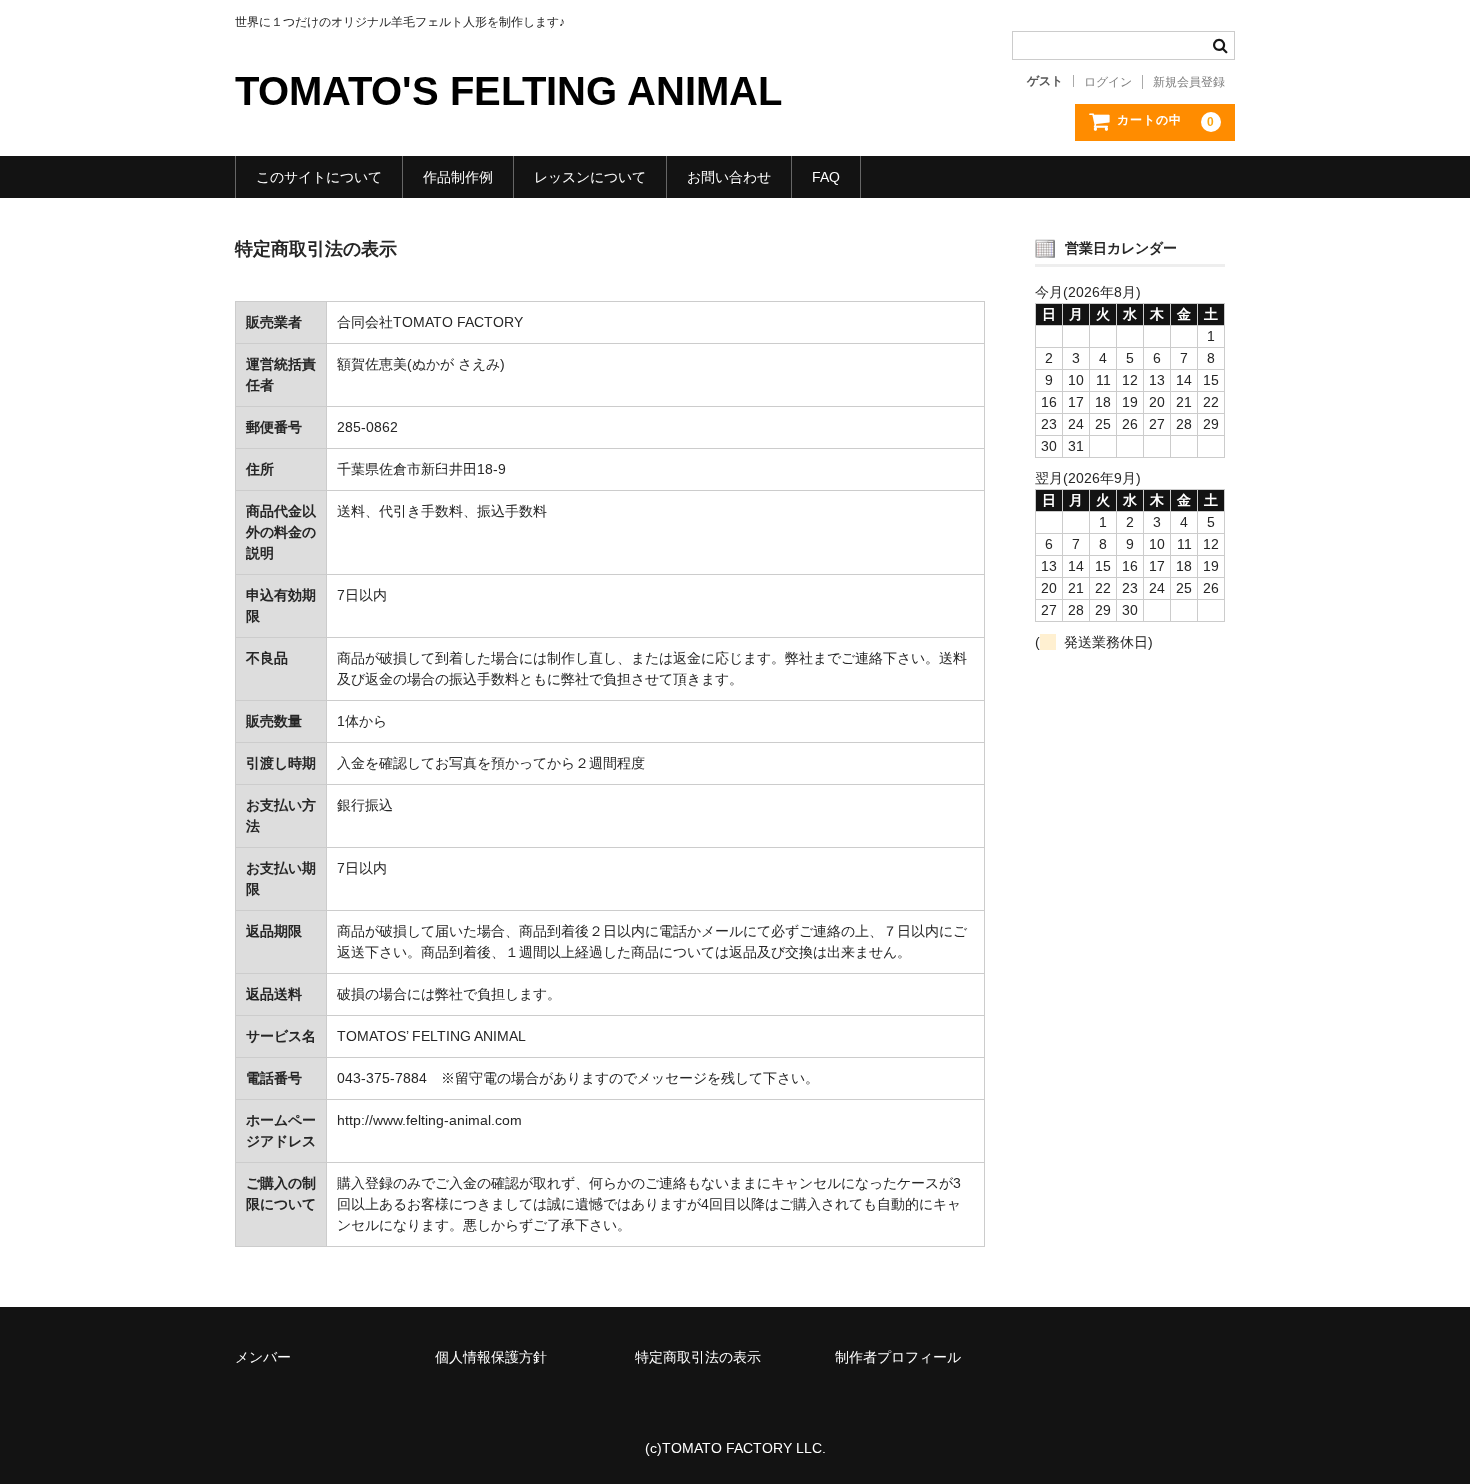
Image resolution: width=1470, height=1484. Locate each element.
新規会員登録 (1189, 82)
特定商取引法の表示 (698, 1357)
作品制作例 (458, 177)
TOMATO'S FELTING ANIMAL (508, 91)
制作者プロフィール (898, 1357)
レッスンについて (590, 177)
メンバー (263, 1357)
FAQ (826, 177)
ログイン (1108, 82)
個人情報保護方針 (491, 1357)
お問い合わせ (729, 177)
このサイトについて (319, 177)
